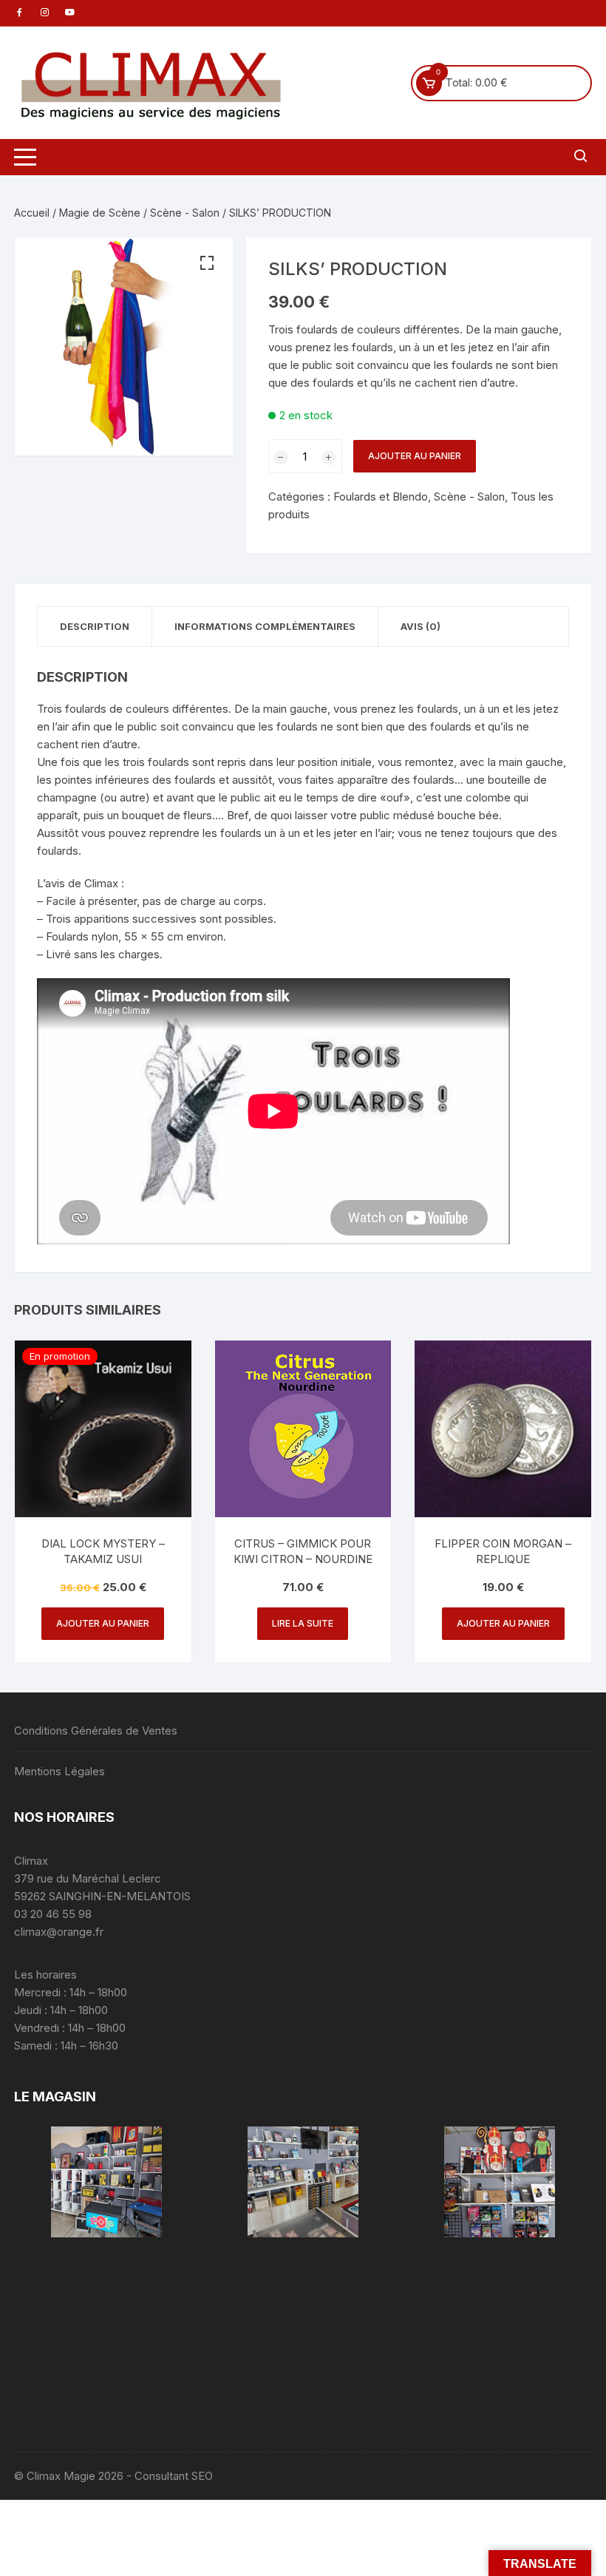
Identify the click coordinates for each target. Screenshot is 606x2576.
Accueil (32, 213)
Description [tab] (95, 626)
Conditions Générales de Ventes (96, 1731)
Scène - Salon (185, 213)
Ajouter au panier (415, 456)
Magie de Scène (100, 213)
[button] (207, 263)
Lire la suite (303, 1623)
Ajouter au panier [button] (103, 1623)
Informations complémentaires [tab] (265, 626)
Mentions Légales (59, 1771)
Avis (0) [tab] (421, 626)
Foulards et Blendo (381, 496)
